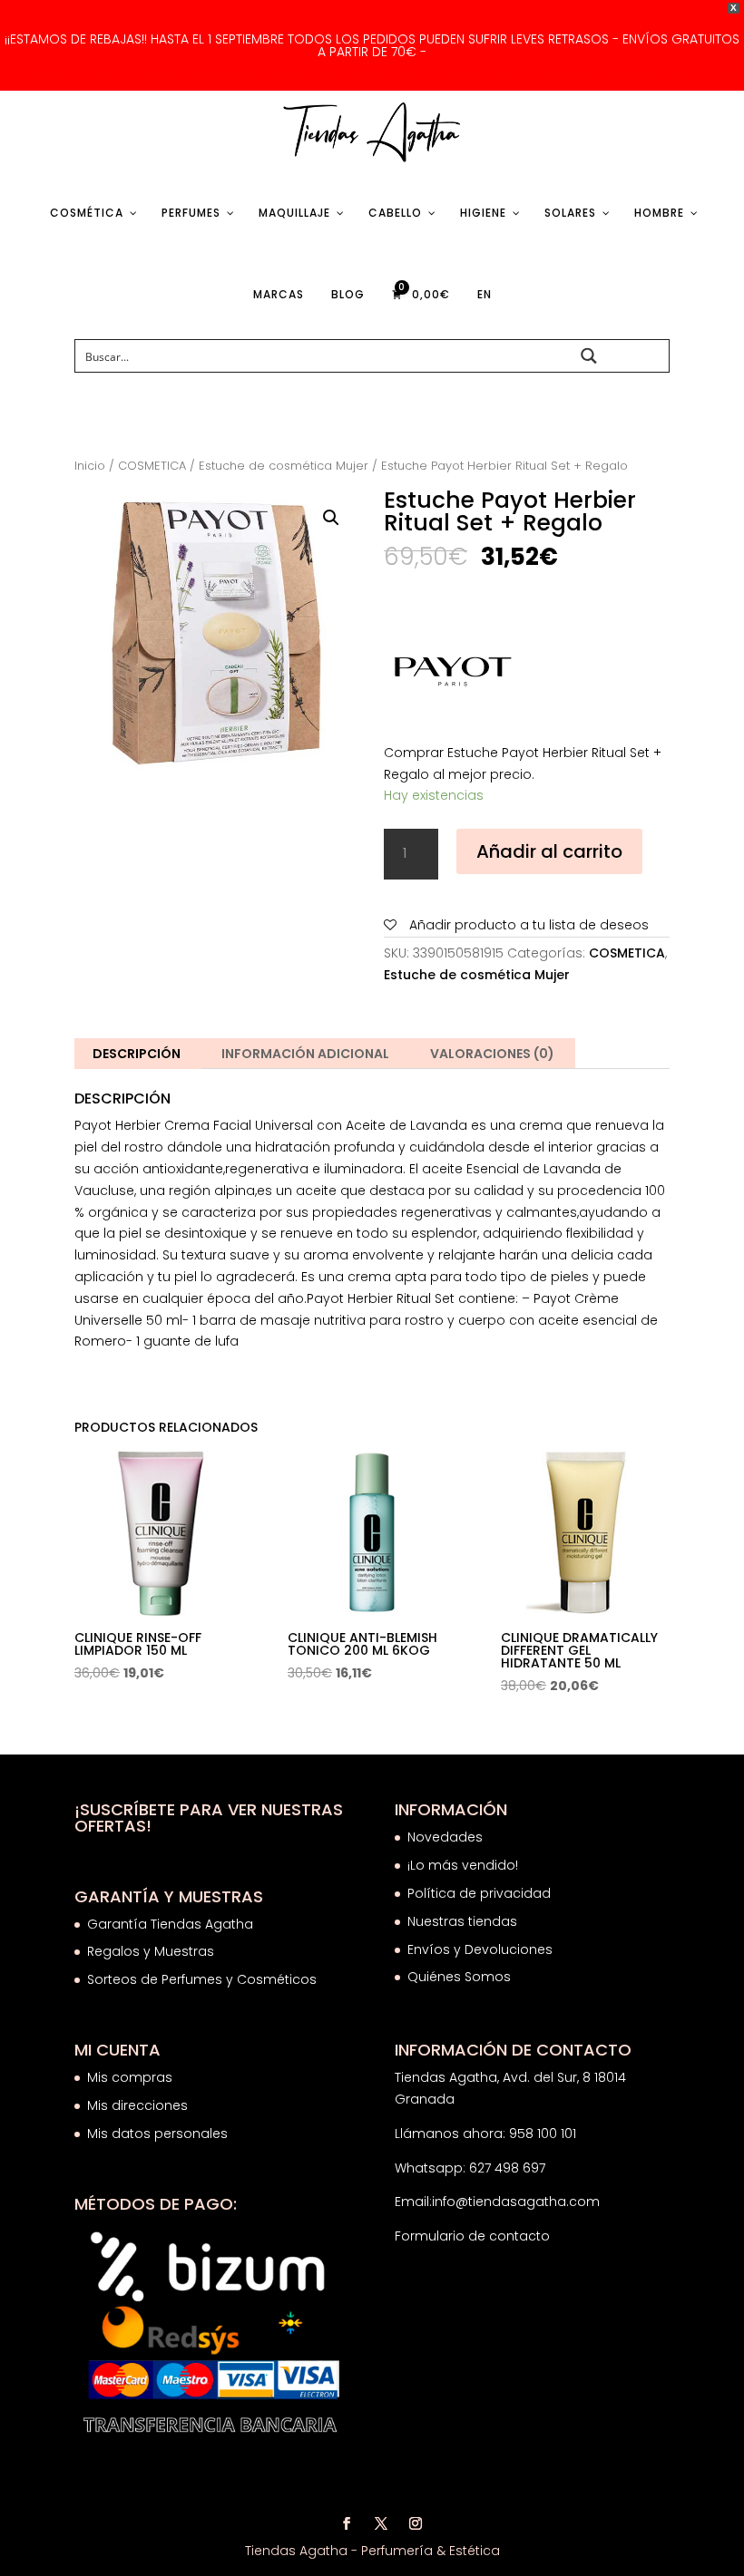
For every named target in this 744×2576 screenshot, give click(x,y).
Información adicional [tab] (305, 1054)
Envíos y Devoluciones (482, 1949)
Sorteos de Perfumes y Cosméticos (202, 1979)
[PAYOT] (452, 671)
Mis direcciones (137, 2105)
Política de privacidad (479, 1893)
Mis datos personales (157, 2134)
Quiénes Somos (459, 1977)
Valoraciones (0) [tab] (492, 1054)
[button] (331, 518)
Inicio (90, 466)
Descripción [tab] (137, 1054)
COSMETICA (152, 466)
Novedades (445, 1837)
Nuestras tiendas (464, 1921)
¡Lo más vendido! (463, 1865)
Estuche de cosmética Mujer (284, 466)
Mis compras (130, 2077)
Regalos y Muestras (151, 1951)
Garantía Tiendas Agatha (170, 1924)
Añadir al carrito (549, 851)
